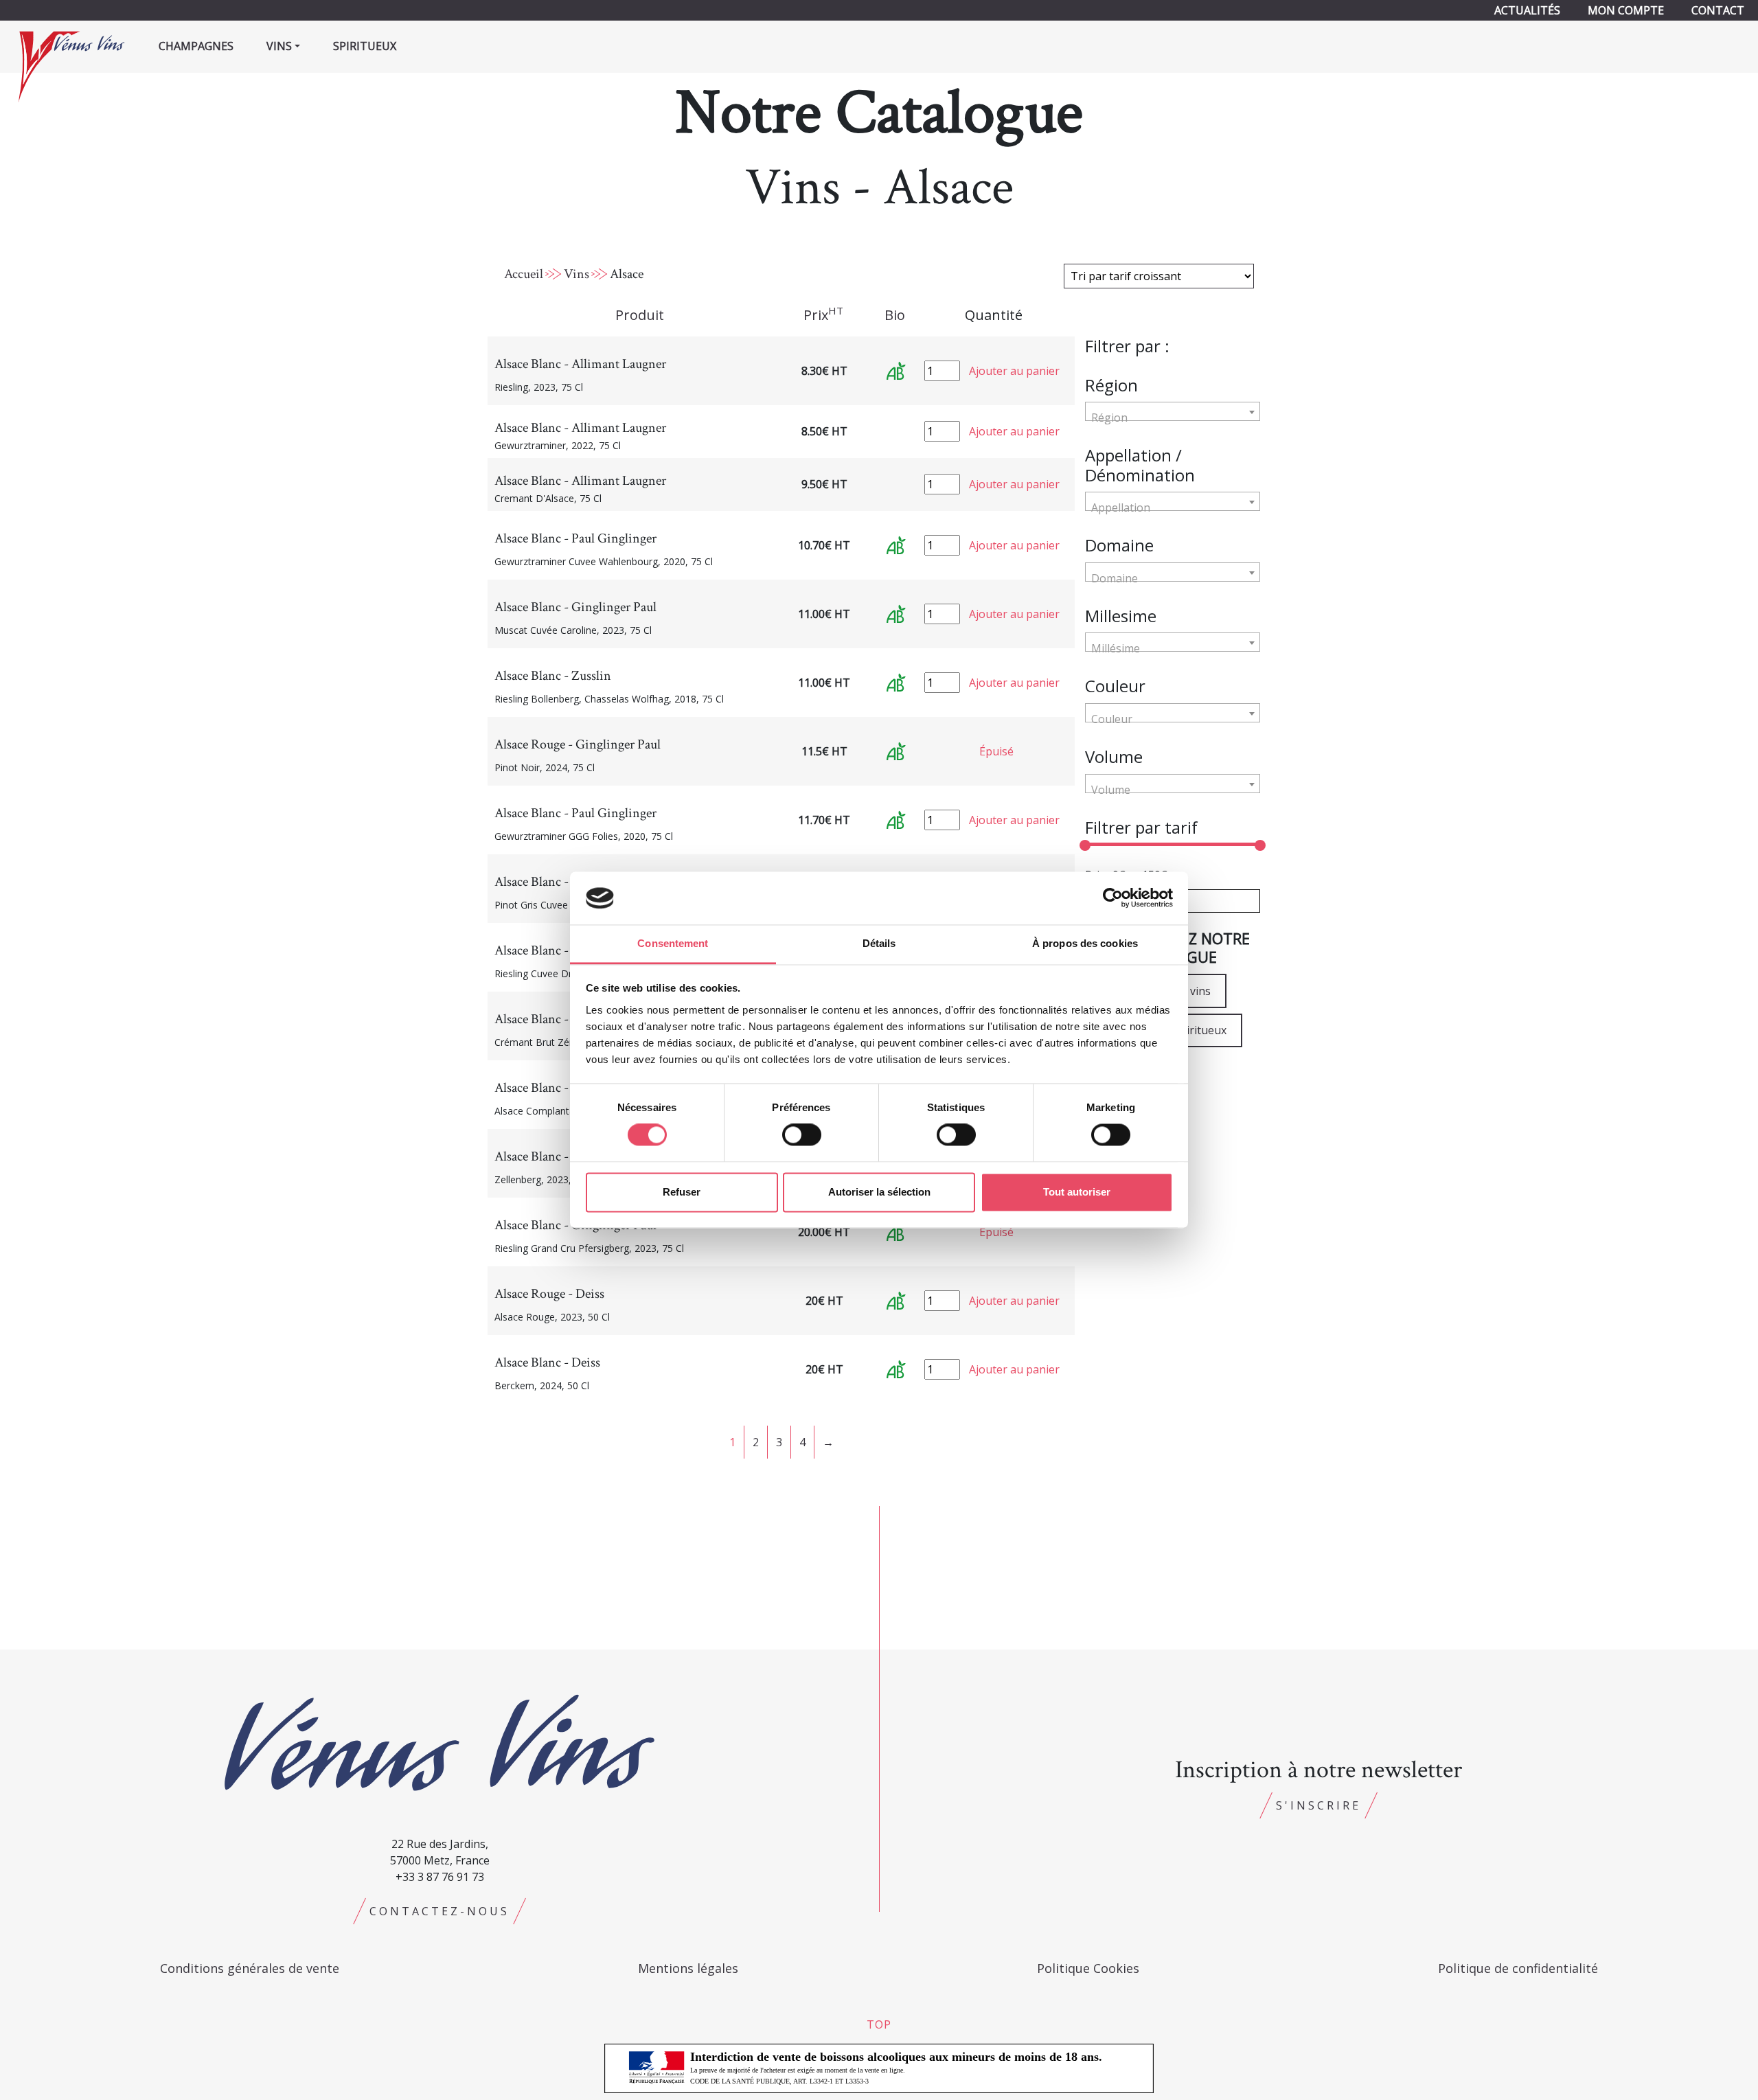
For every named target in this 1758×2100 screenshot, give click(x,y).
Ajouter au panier (1014, 371)
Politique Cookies (1088, 1968)
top (879, 2024)
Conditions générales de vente (250, 1968)
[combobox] (1173, 411)
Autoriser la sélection (879, 1192)
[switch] (802, 1135)
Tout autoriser (1077, 1192)
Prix (823, 315)
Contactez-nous (439, 1911)
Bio (895, 315)
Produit (640, 315)
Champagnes (196, 46)
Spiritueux (365, 46)
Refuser (682, 1192)
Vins (577, 274)
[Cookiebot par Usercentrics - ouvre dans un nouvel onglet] (1113, 898)
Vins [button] (279, 46)
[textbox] (1173, 418)
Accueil (524, 274)
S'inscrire (1318, 1805)
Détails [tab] (879, 943)
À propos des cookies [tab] (1085, 943)
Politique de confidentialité (1518, 1968)
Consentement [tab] (673, 943)
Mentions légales (688, 1968)
